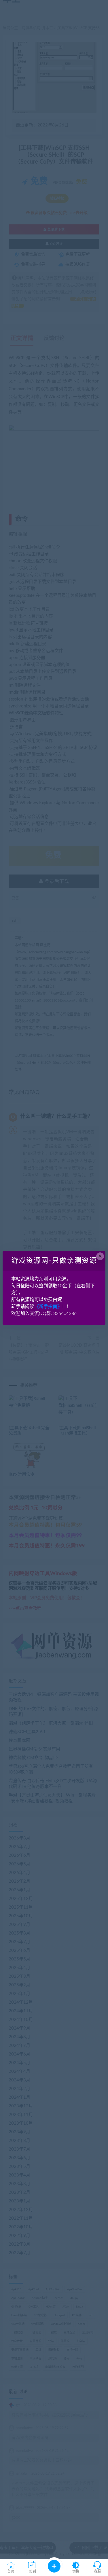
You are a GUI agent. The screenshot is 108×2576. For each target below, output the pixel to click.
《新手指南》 (48, 1307)
